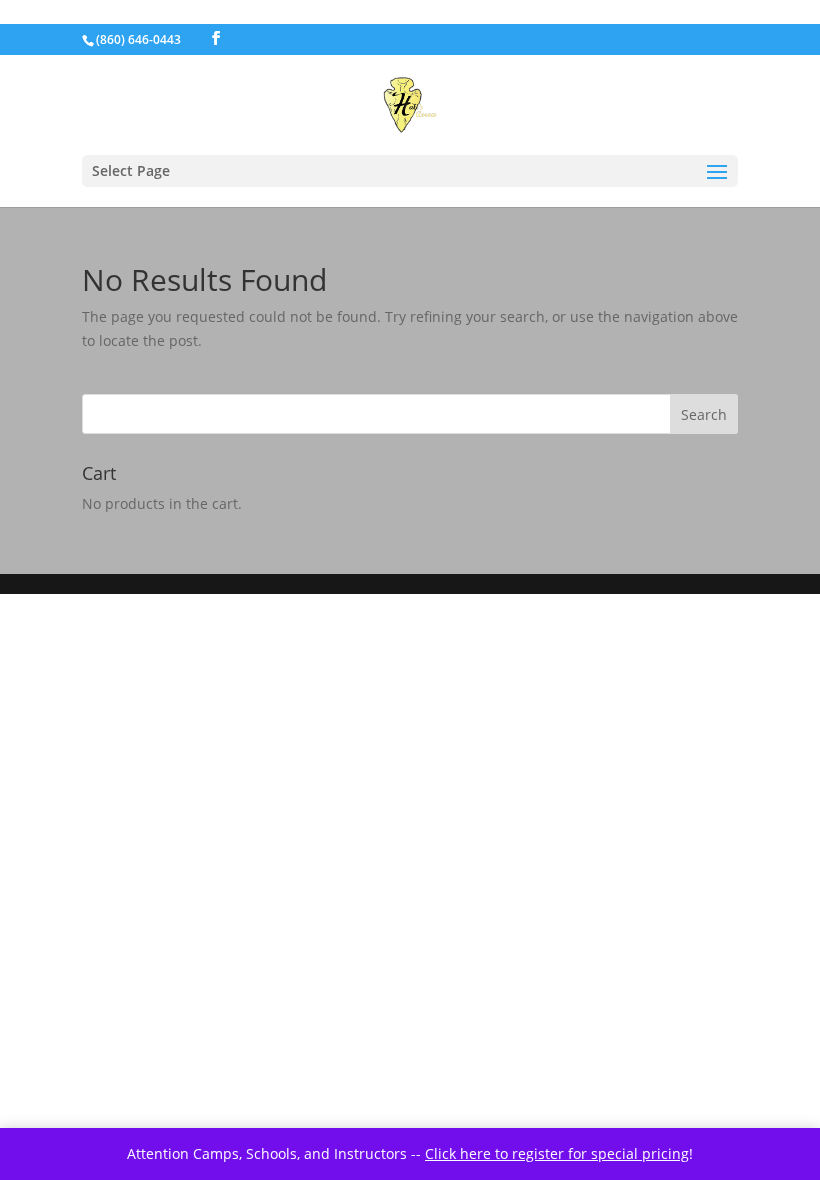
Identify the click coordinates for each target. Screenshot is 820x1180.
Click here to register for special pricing (557, 1153)
